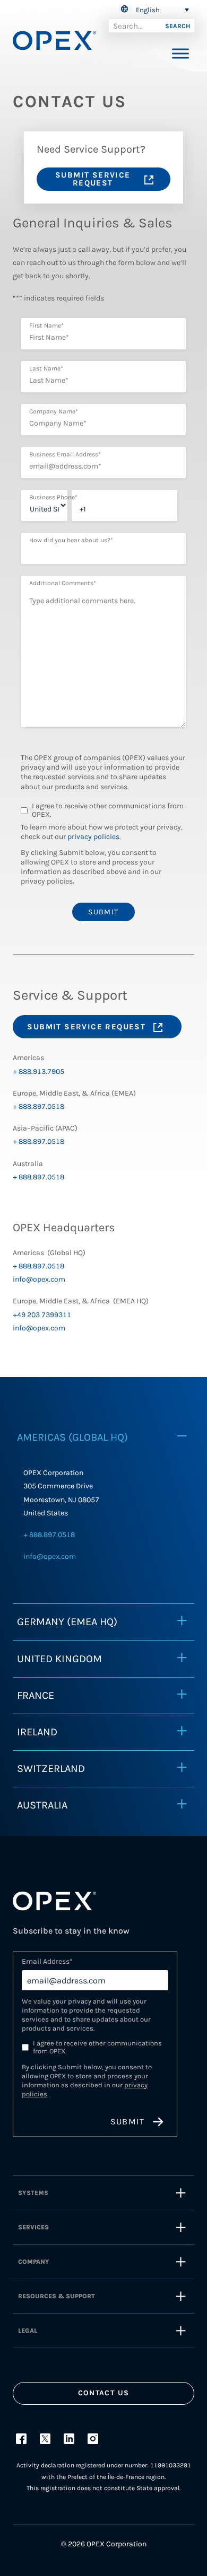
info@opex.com (39, 1279)
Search (178, 26)
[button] (153, 10)
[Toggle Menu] (180, 53)
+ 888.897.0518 (38, 1106)
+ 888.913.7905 (38, 1071)
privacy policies (93, 837)
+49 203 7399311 (42, 1315)
